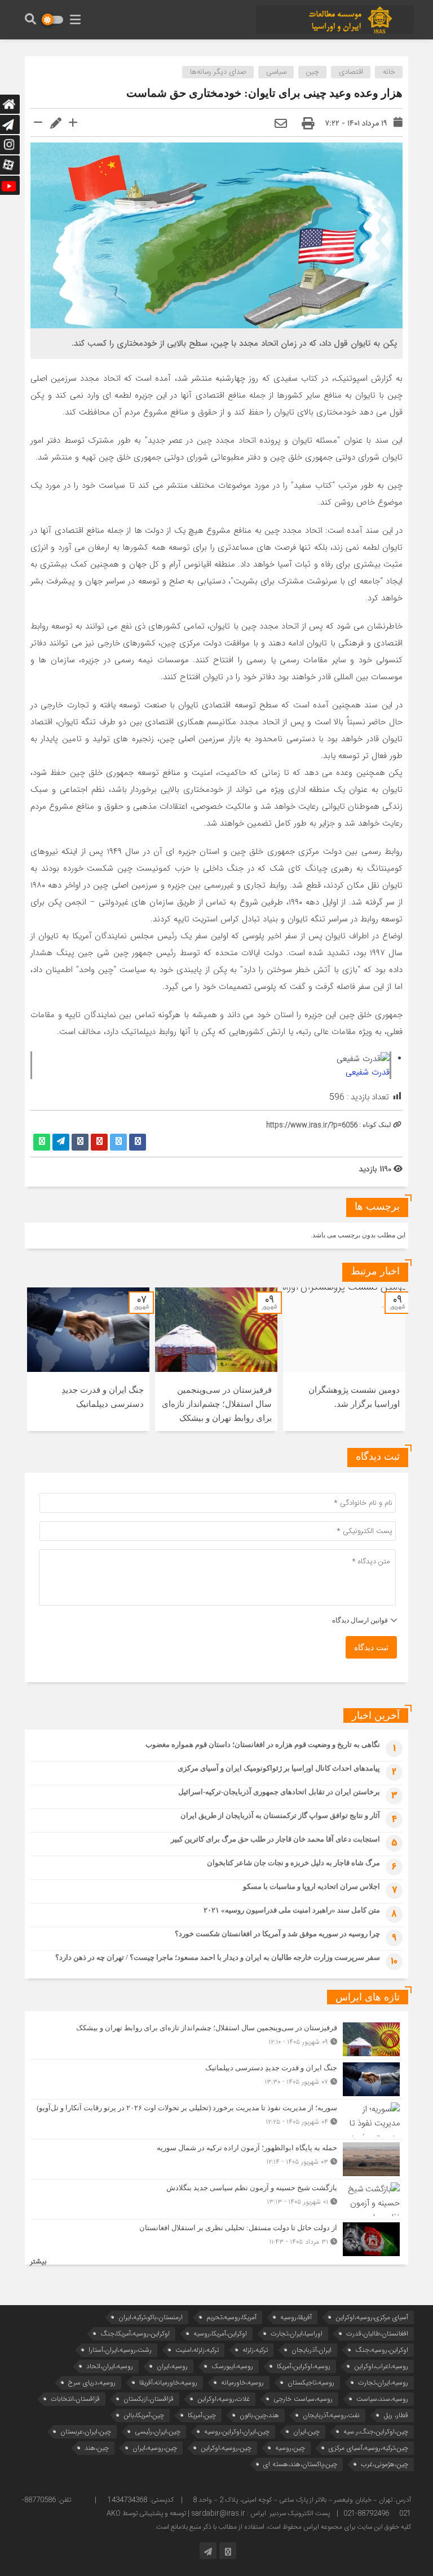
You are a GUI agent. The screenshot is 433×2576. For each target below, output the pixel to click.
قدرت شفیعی (368, 1072)
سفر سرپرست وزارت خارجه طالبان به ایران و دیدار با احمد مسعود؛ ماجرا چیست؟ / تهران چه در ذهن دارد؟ (218, 1957)
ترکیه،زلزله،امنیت (197, 2350)
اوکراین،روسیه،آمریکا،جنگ (135, 2334)
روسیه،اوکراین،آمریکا (304, 2366)
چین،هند (97, 2448)
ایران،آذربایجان (312, 2350)
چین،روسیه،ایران (155, 2448)
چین (313, 72)
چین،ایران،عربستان (86, 2432)
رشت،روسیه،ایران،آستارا (120, 2350)
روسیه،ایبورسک (232, 2366)
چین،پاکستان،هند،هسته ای (300, 2464)
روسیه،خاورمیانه (242, 2383)
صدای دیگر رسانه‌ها (218, 72)
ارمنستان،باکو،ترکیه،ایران (151, 2317)
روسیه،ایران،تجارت (383, 2383)
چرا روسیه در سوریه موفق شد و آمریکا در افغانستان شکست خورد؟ (277, 1934)
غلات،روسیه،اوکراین (224, 2399)
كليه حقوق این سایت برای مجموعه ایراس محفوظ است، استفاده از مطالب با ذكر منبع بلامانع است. (283, 2527)
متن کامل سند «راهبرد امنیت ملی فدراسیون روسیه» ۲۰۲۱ (292, 1910)
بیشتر (38, 2262)
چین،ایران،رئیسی (158, 2432)
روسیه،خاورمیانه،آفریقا (168, 2383)
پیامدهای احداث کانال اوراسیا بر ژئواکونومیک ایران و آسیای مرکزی (279, 1768)
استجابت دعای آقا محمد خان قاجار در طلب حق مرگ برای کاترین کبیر (275, 1839)
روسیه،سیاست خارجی (303, 2399)
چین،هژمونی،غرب (385, 2464)
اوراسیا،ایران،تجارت (297, 2334)
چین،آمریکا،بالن (144, 2415)
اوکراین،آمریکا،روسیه (220, 2334)
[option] (344, 1359)
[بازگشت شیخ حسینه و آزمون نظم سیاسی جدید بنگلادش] (216, 2199)
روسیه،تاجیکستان (311, 2383)
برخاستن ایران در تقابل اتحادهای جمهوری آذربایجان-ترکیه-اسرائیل (279, 1792)
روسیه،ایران (172, 2366)
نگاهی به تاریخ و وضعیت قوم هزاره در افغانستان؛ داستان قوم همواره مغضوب (263, 1744)
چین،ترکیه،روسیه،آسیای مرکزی (368, 2448)
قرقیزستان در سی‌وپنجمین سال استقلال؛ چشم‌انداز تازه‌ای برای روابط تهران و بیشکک (217, 1404)
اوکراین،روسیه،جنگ (382, 2350)
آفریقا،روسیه (296, 2317)
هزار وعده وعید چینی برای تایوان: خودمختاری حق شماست (264, 93)
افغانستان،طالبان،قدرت (377, 2334)
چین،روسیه (290, 2448)
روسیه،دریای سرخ (92, 2383)
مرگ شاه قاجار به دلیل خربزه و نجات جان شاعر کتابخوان (293, 1863)
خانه (389, 72)
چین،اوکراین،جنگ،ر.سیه (376, 2432)
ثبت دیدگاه (371, 1648)
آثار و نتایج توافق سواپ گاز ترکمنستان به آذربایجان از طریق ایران (280, 1815)
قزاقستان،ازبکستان (149, 2399)
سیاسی (276, 72)
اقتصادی (351, 72)
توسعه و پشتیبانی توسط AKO (146, 2513)
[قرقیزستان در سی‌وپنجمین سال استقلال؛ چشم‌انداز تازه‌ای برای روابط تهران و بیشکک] (216, 2039)
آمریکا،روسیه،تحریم (231, 2317)
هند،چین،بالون (259, 2415)
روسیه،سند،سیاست (382, 2399)
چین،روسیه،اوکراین (226, 2448)
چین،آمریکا (202, 2415)
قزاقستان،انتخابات (75, 2399)
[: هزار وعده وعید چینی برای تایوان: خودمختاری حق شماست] (281, 124)
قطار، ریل (396, 2415)
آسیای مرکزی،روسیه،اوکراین (372, 2317)
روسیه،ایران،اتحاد (110, 2366)
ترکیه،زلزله (255, 2350)
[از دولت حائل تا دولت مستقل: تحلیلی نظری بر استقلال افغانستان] (216, 2238)
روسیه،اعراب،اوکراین (381, 2366)
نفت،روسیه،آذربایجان (331, 2415)
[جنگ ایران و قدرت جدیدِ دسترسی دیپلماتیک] (216, 2079)
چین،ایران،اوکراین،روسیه (237, 2432)
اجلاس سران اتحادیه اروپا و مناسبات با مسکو (312, 1886)
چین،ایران (306, 2432)
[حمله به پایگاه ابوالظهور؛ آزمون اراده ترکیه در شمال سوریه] (216, 2159)
